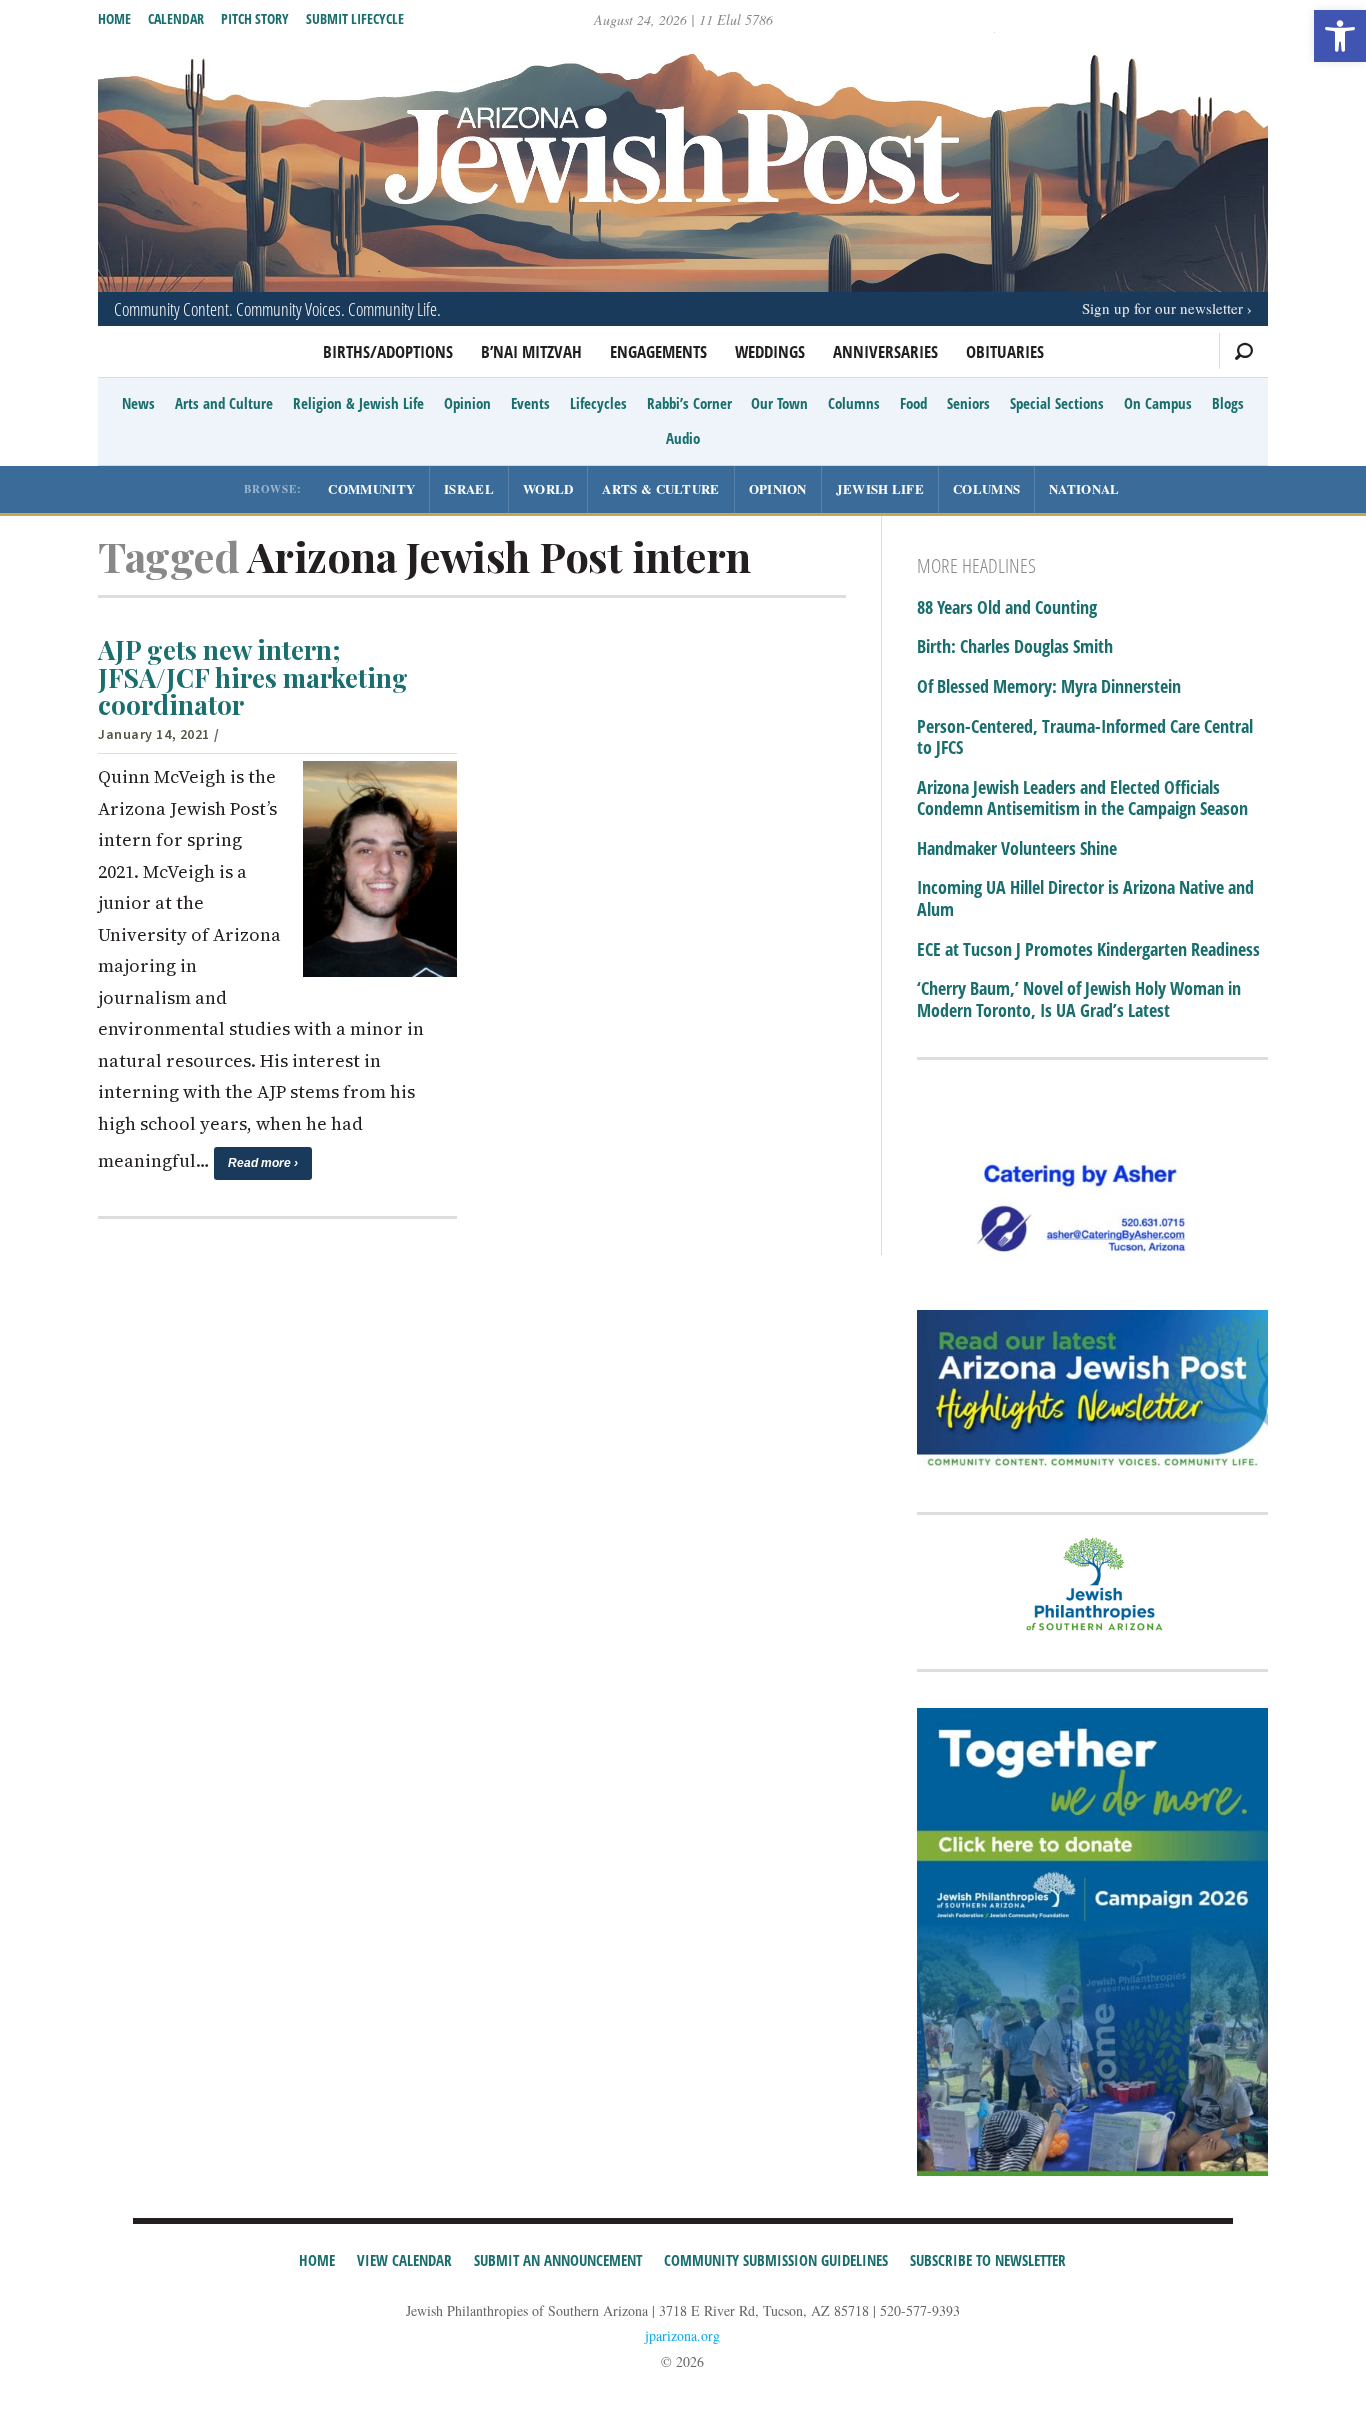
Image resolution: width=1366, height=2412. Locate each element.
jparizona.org (682, 2335)
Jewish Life (880, 488)
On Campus (1158, 403)
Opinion (467, 403)
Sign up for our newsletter (1162, 308)
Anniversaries (885, 351)
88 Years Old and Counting (1007, 608)
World (548, 488)
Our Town (779, 403)
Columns (854, 403)
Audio (683, 438)
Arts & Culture (660, 488)
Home (114, 18)
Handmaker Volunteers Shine (1017, 849)
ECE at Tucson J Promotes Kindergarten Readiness (1088, 950)
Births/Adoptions (388, 351)
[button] (1340, 36)
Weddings (770, 351)
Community (371, 488)
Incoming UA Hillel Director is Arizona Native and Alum (1085, 898)
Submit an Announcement (558, 2260)
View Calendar (404, 2260)
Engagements (658, 351)
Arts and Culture (224, 403)
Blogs (1228, 403)
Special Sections (1057, 403)
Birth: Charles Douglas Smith (1015, 647)
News (138, 403)
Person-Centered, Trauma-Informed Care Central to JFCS (1085, 737)
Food (913, 403)
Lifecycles (598, 403)
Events (530, 403)
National (1084, 488)
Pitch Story (255, 18)
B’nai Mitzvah (531, 351)
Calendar (176, 18)
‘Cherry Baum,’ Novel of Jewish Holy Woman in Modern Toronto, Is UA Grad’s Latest (1079, 999)
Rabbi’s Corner (689, 403)
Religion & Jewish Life (358, 403)
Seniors (968, 403)
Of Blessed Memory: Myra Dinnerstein (1049, 687)
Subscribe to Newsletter (988, 2260)
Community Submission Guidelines (776, 2260)
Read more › (263, 1163)
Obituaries (1005, 351)
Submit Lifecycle (355, 18)
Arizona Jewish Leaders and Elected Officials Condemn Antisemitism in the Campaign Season (1082, 798)
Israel (469, 488)
